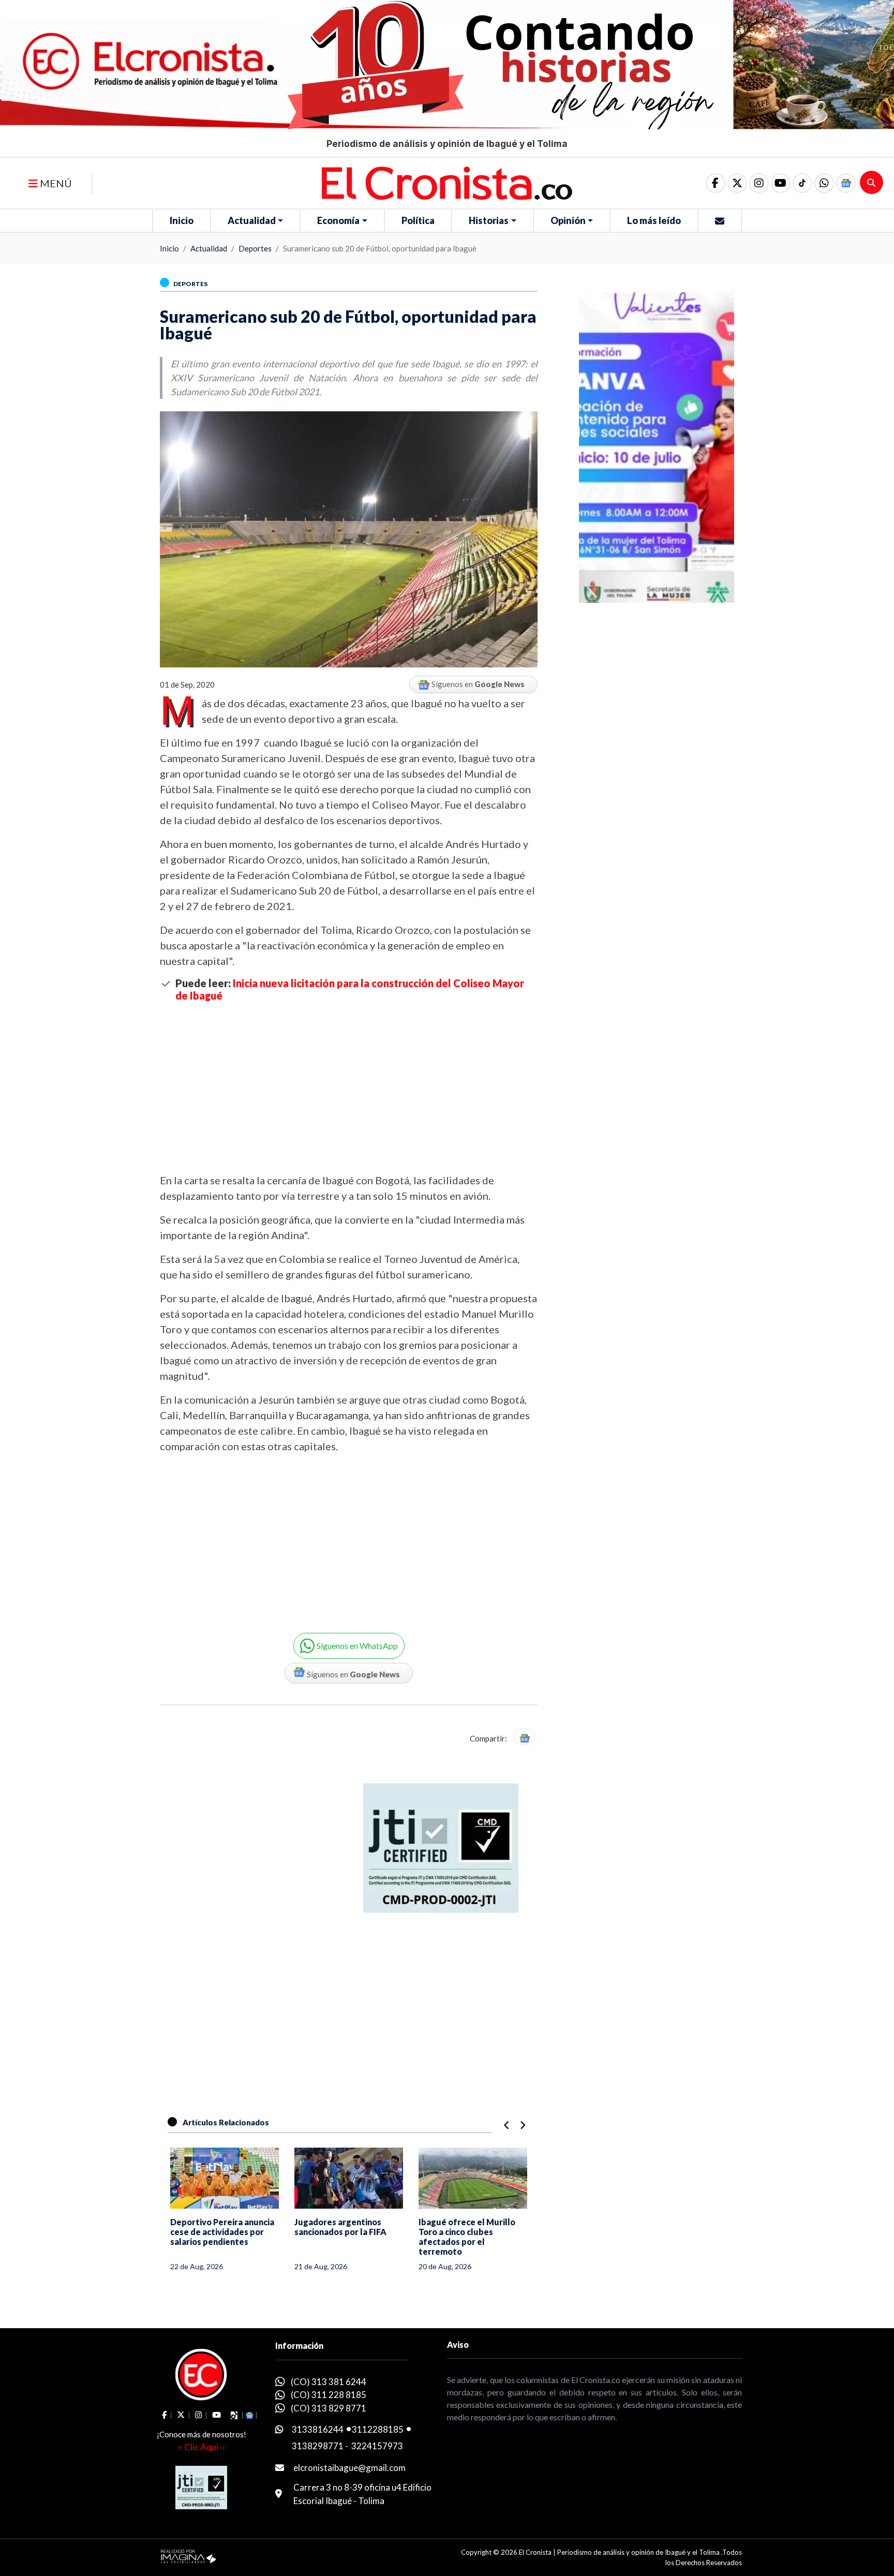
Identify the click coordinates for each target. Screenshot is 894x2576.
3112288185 (378, 2429)
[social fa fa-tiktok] (802, 183)
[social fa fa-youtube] (781, 183)
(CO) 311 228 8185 (329, 2395)
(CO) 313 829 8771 (329, 2408)
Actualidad (252, 220)
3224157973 (377, 2446)
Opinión (568, 220)
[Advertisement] (349, 1087)
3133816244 (318, 2429)
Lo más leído (654, 220)
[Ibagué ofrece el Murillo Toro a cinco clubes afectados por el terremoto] (473, 2178)
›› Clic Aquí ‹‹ (201, 2447)
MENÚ (55, 183)
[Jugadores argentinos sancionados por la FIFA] (349, 2178)
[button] (824, 183)
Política (418, 220)
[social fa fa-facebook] (716, 183)
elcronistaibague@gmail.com (349, 2468)
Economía (338, 220)
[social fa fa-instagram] (759, 183)
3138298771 (318, 2446)
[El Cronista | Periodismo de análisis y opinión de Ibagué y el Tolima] (447, 182)
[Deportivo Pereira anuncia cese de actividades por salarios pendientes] (225, 2178)
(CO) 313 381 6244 (329, 2382)
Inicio (182, 220)
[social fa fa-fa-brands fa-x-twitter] (737, 183)
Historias (489, 220)
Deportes (255, 248)
